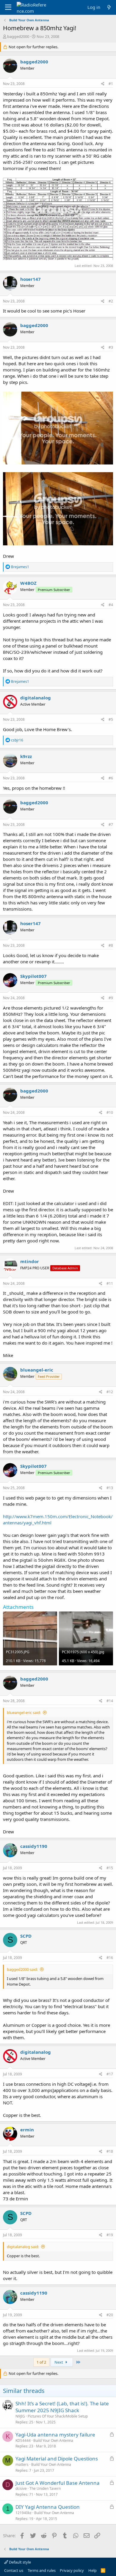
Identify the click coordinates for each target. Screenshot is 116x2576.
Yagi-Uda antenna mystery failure (55, 2435)
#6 (111, 778)
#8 (111, 945)
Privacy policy (72, 2570)
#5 (111, 719)
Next (59, 2362)
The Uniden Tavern (45, 2488)
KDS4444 (23, 2440)
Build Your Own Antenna (53, 2440)
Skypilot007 (33, 976)
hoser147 (30, 279)
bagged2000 (18, 36)
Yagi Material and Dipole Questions (57, 2459)
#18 (110, 2151)
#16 (110, 1958)
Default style (19, 2562)
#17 (110, 2074)
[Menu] (8, 7)
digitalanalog (36, 698)
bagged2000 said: (22, 1969)
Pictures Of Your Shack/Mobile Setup (58, 2416)
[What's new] (109, 7)
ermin (27, 2130)
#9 (111, 998)
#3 (111, 347)
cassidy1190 (34, 1846)
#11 (110, 1283)
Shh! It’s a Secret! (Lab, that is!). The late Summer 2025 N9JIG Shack (62, 2407)
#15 (110, 1868)
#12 (110, 1392)
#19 (110, 2235)
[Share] (103, 84)
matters (22, 2464)
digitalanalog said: (23, 2247)
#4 (111, 605)
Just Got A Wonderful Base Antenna (58, 2483)
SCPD (26, 1936)
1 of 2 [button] (41, 2362)
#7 (111, 825)
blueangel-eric (37, 1370)
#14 (110, 1701)
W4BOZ (28, 583)
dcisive (21, 2488)
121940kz (23, 2513)
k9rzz (26, 756)
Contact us (14, 2570)
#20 (110, 2315)
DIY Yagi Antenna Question (48, 2507)
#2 (111, 301)
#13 (110, 1488)
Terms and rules (42, 2570)
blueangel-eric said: (24, 1712)
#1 (111, 84)
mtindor (30, 1261)
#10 (110, 1112)
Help (93, 2570)
